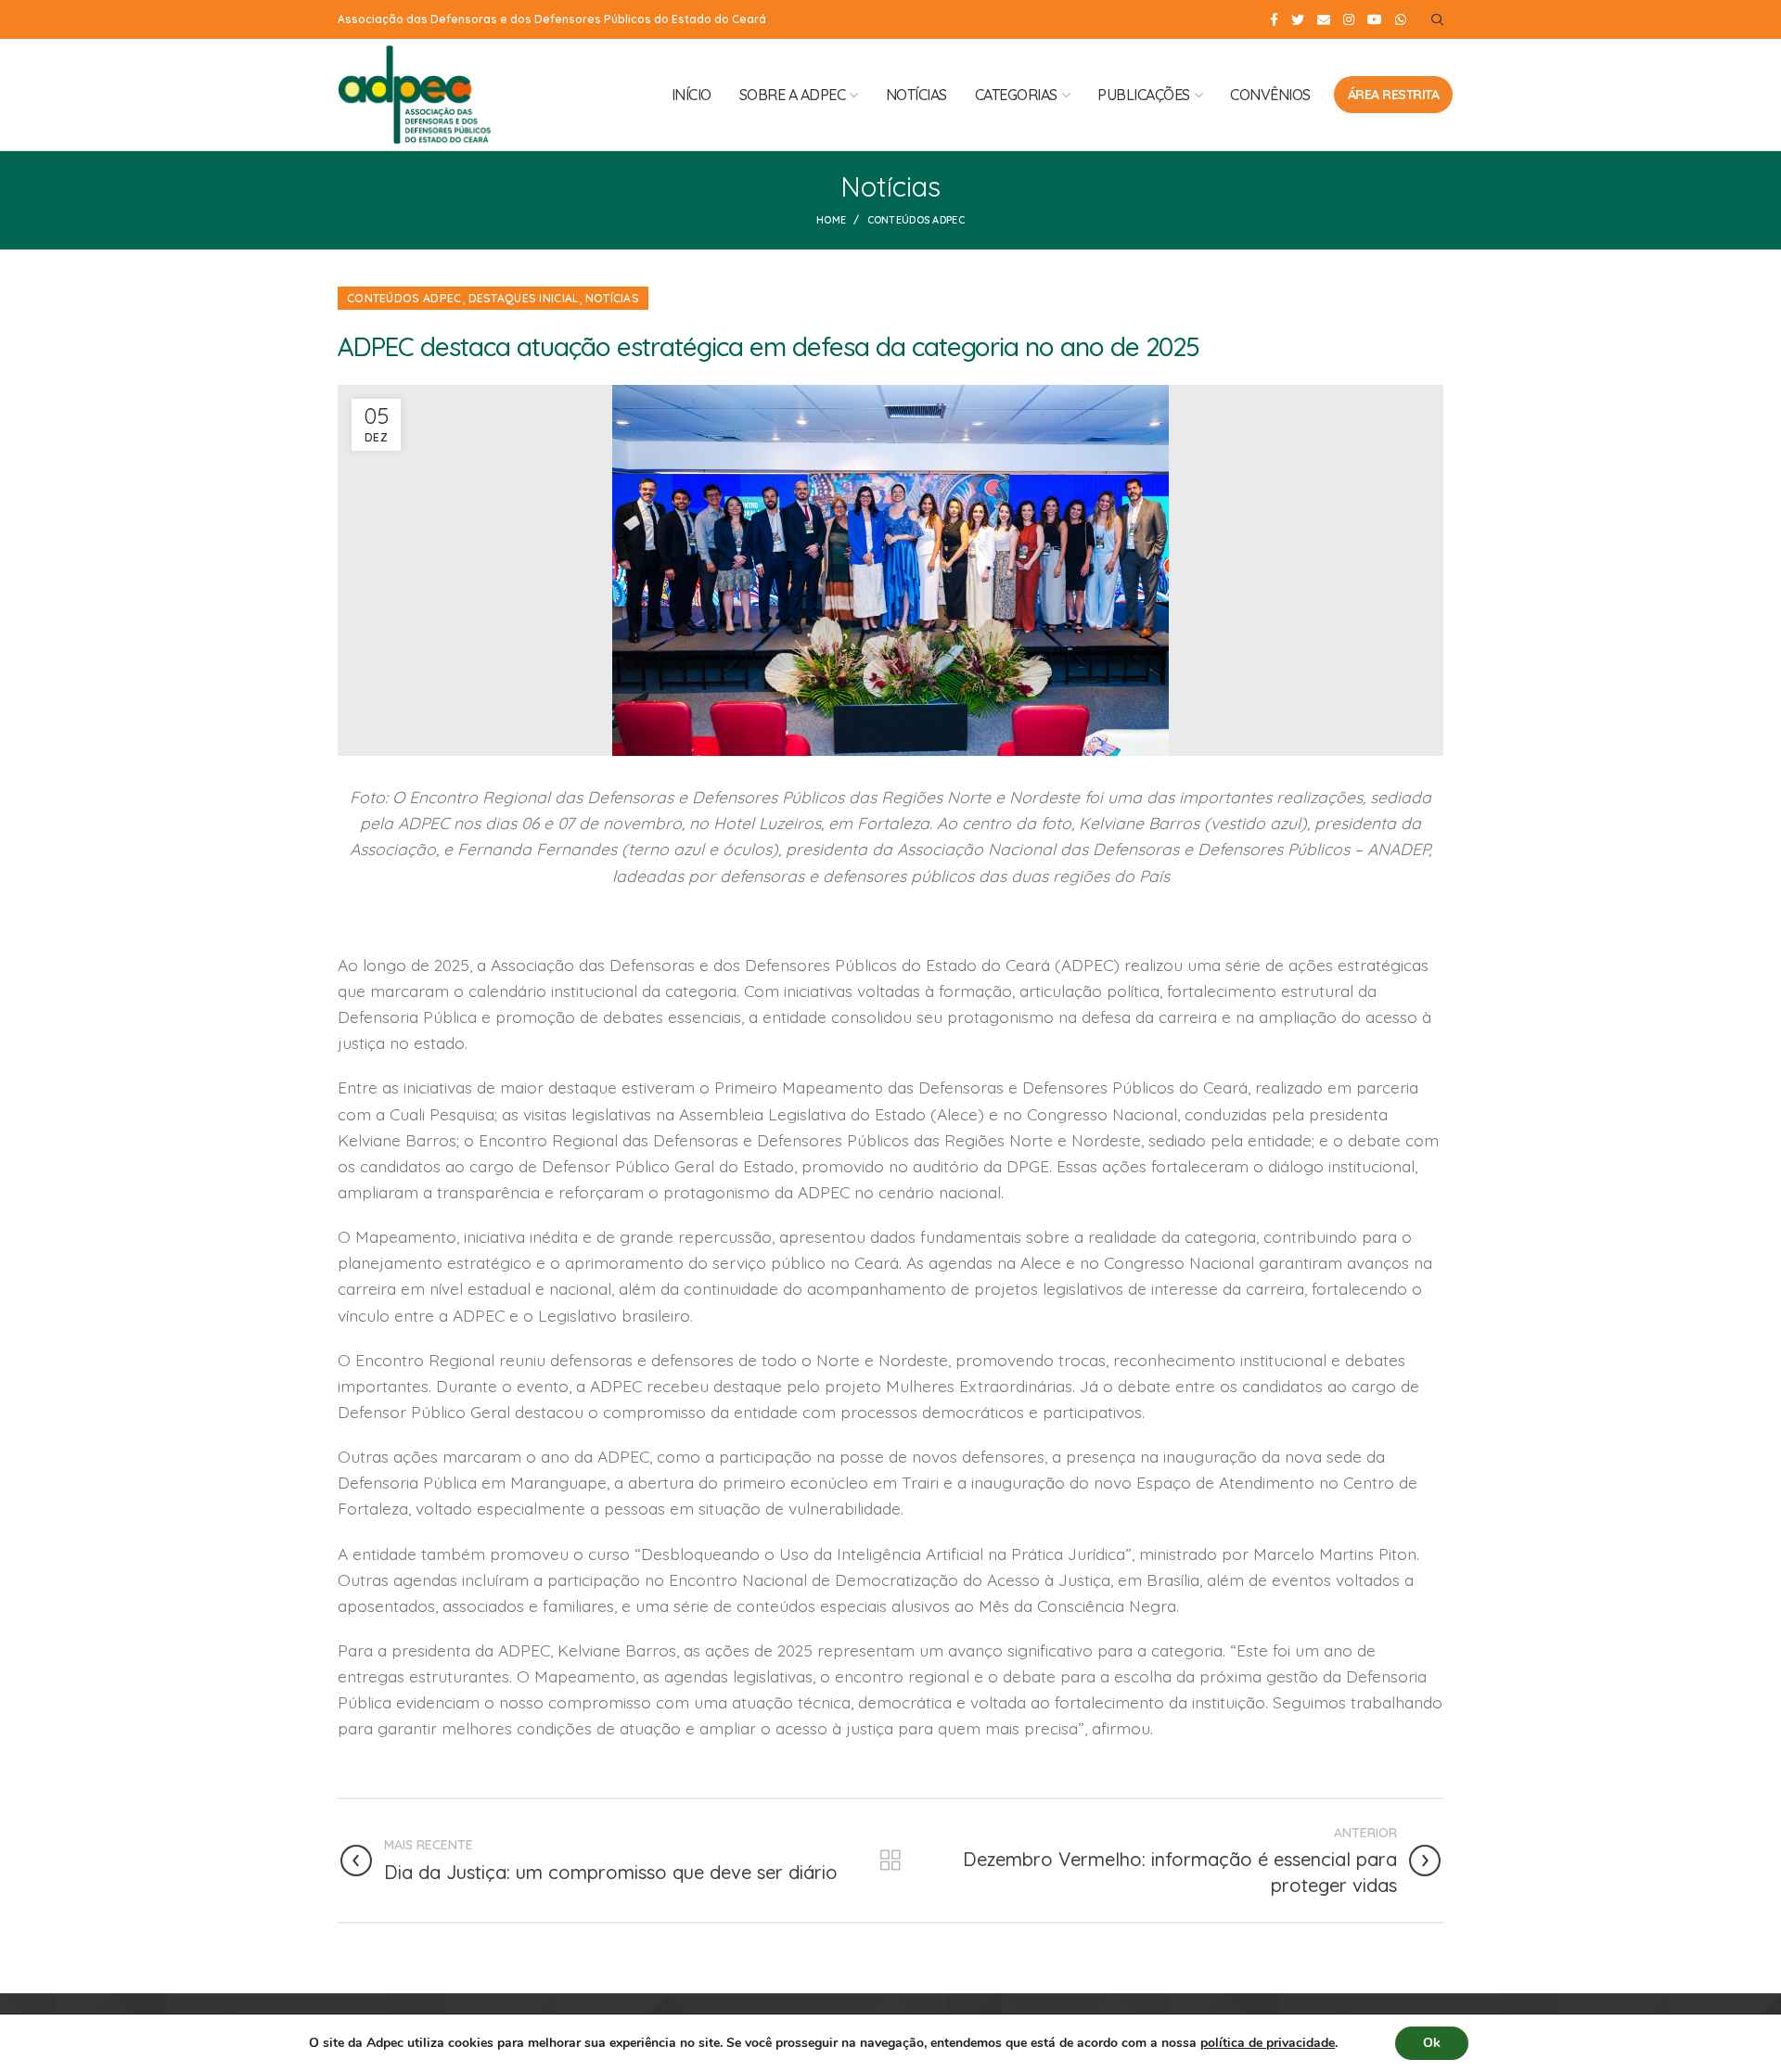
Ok (1432, 2043)
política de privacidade (1268, 2043)
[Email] (1324, 19)
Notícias (612, 298)
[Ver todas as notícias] (890, 1861)
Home (831, 220)
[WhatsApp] (1401, 19)
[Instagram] (1349, 19)
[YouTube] (1375, 19)
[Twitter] (1298, 19)
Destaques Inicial (524, 298)
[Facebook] (1274, 19)
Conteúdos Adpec (916, 220)
